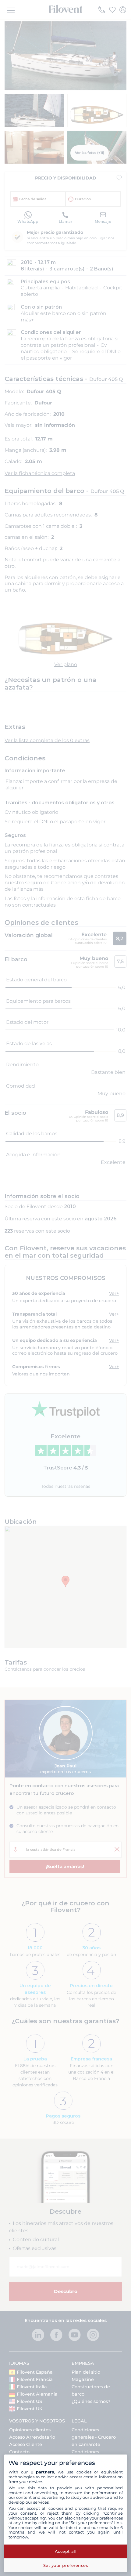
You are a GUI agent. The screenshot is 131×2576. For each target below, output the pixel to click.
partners (45, 2472)
